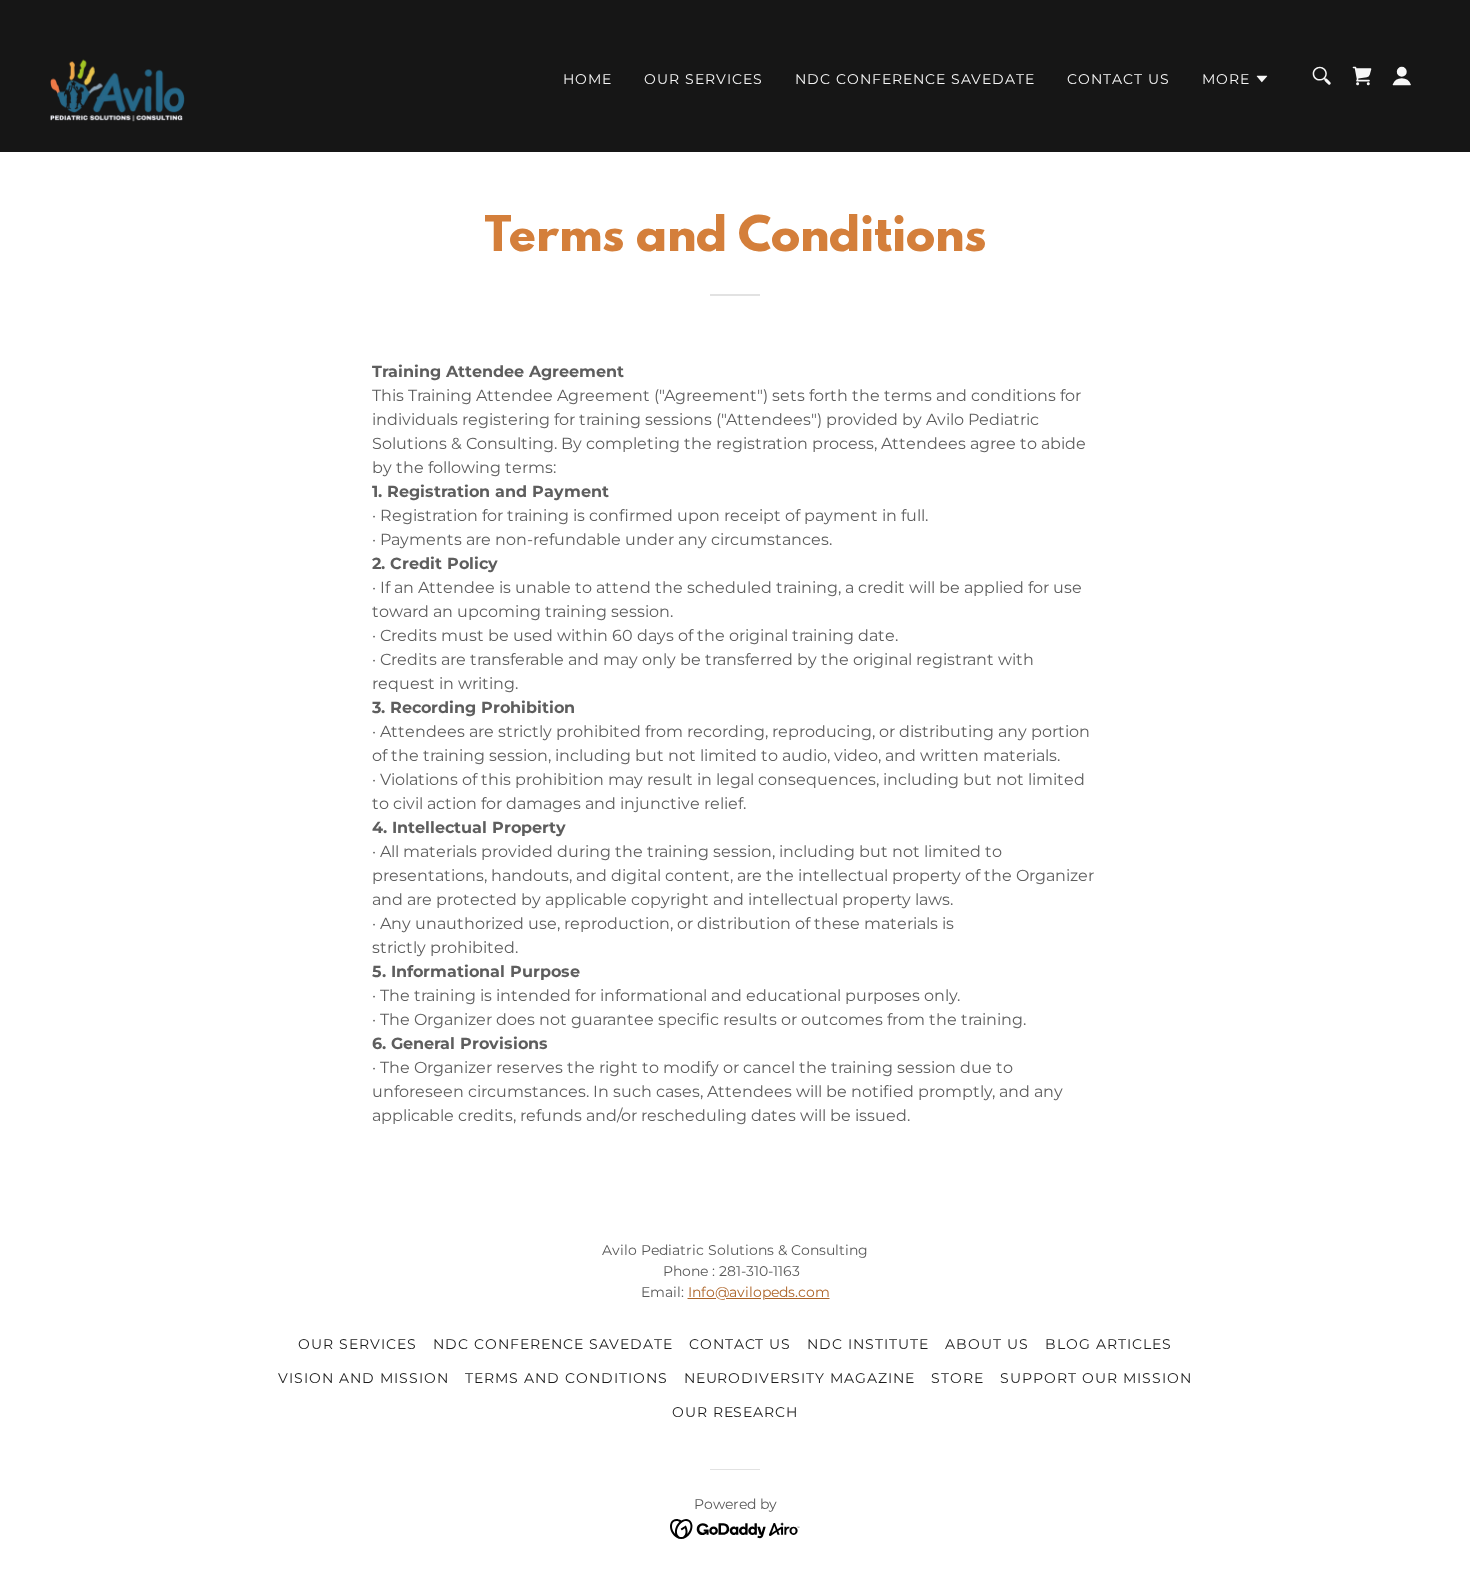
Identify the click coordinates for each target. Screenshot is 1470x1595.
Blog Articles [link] (1108, 1344)
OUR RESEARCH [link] (735, 1412)
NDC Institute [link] (868, 1344)
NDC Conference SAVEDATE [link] (915, 79)
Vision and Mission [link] (363, 1378)
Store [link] (957, 1378)
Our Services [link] (703, 79)
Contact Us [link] (1118, 79)
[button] (1236, 79)
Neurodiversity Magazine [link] (800, 1378)
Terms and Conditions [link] (566, 1378)
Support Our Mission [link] (1096, 1378)
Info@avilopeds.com (759, 1292)
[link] (117, 74)
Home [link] (587, 79)
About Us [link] (987, 1344)
